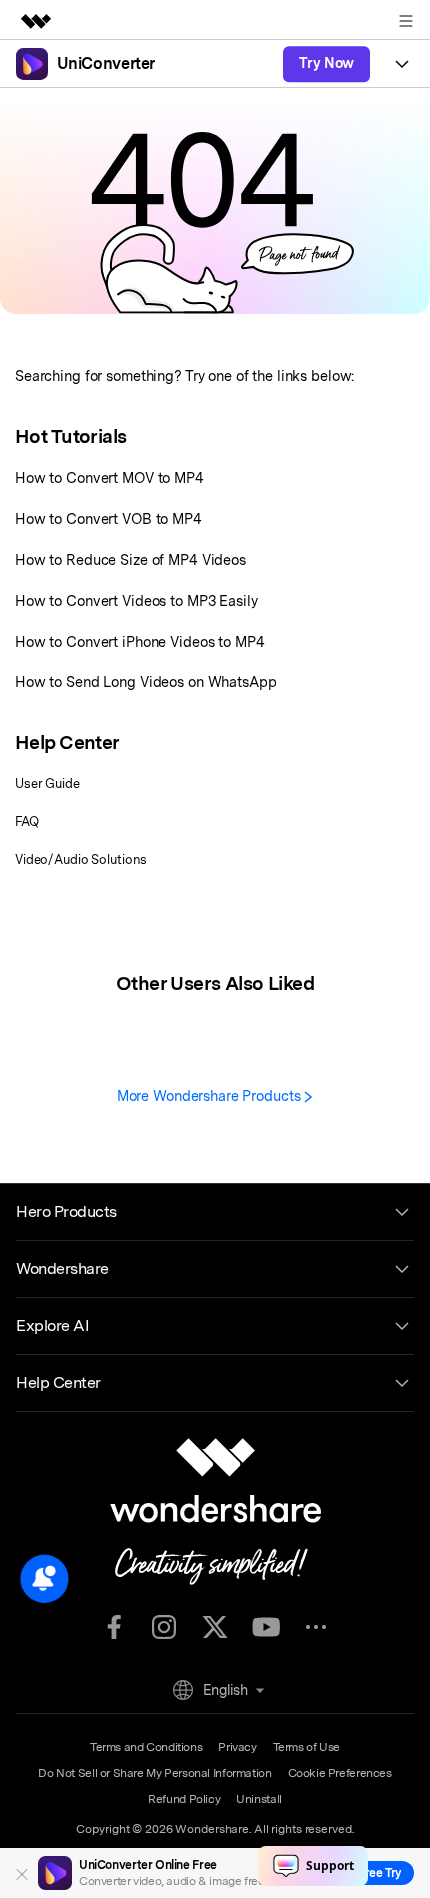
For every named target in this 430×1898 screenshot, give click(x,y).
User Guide (47, 783)
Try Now (326, 63)
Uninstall (259, 1799)
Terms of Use (306, 1747)
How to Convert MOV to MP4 (109, 477)
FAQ (27, 821)
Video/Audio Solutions (81, 859)
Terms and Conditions (146, 1747)
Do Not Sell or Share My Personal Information (154, 1773)
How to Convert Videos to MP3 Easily (136, 600)
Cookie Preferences (340, 1773)
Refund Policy (184, 1799)
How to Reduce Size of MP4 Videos (130, 559)
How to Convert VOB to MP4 (108, 518)
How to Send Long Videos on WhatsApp (146, 681)
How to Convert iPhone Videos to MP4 (140, 641)
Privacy (237, 1747)
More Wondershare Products (211, 1095)
